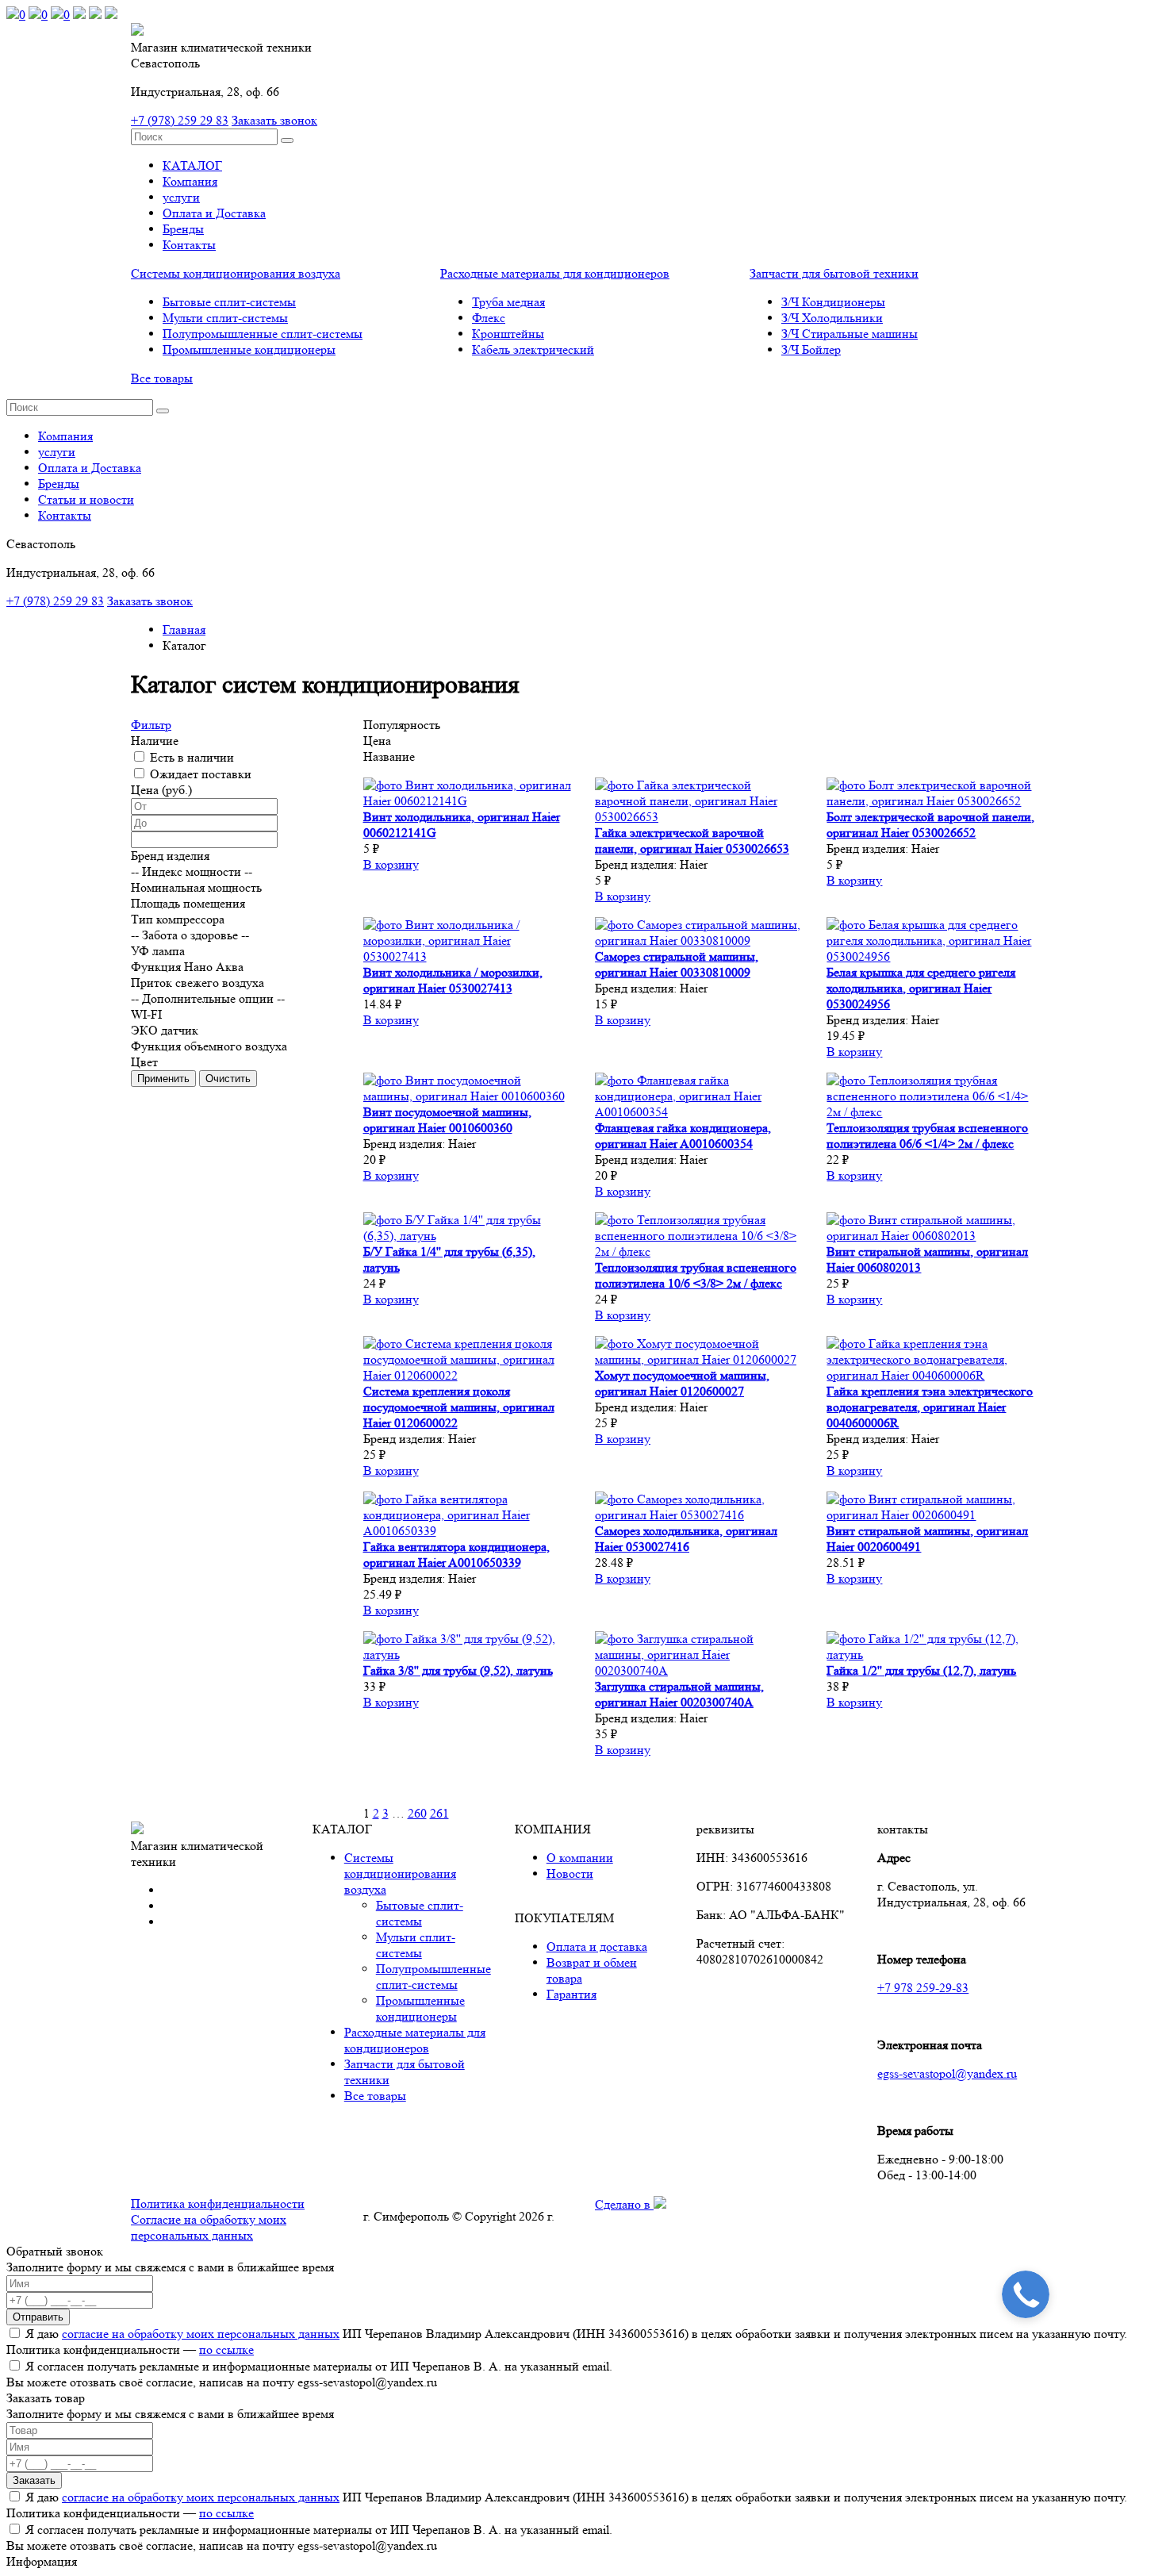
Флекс (489, 318)
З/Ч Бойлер (811, 349)
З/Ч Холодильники (832, 318)
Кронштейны (508, 334)
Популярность (402, 725)
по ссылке (226, 2349)
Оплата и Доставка (214, 213)
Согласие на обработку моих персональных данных (209, 2227)
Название (389, 756)
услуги (181, 197)
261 (439, 1813)
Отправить (38, 2317)
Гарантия (571, 1994)
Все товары (162, 378)
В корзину (391, 864)
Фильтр (151, 725)
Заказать (34, 2480)
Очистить (228, 1079)
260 (417, 1813)
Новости (570, 1873)
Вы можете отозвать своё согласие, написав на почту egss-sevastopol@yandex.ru (222, 2382)
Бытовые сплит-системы (229, 302)
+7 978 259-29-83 (923, 1988)
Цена (377, 741)
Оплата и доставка (597, 1946)
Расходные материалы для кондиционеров (555, 273)
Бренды (183, 229)
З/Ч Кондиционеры (833, 302)
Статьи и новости (86, 499)
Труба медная (508, 302)
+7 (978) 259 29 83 (180, 120)
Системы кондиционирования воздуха (236, 273)
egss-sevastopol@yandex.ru (947, 2073)
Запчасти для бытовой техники (834, 273)
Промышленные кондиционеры (249, 349)
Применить (163, 1079)
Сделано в (624, 2204)
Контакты (189, 245)
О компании (580, 1858)
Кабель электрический (533, 349)
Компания (190, 181)
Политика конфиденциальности (218, 2204)
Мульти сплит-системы (225, 318)
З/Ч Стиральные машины (850, 334)
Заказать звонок (274, 120)
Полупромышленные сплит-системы (263, 334)
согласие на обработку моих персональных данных (201, 2334)
